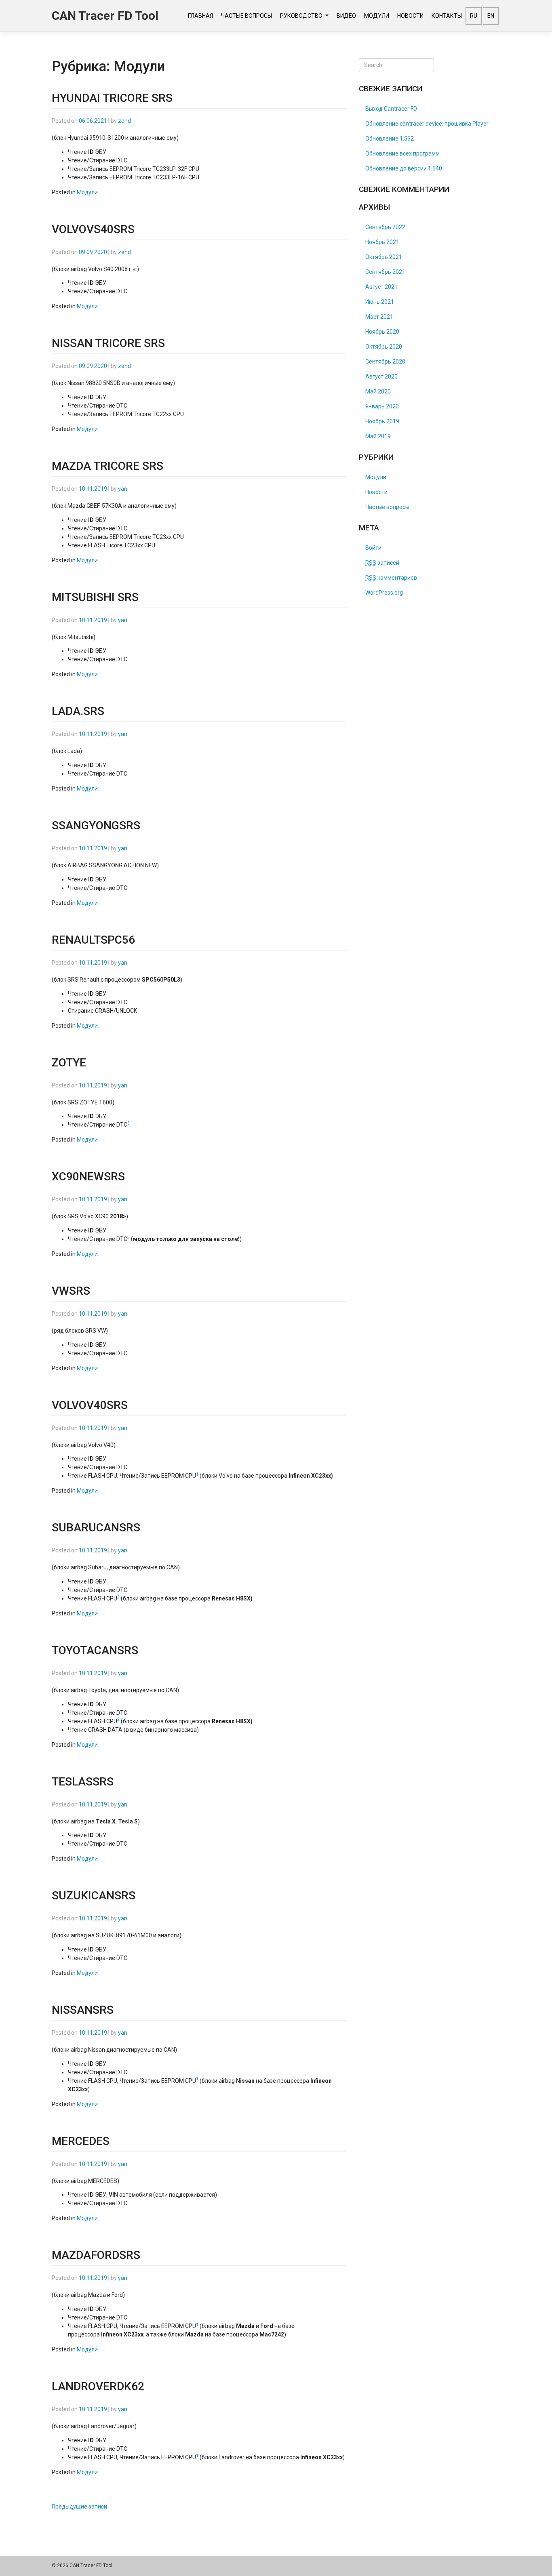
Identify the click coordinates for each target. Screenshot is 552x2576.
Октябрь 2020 (384, 347)
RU (474, 16)
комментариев (391, 578)
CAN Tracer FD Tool (105, 16)
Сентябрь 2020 (385, 362)
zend (124, 121)
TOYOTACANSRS (95, 1650)
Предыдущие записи (79, 2507)
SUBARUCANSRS (96, 1528)
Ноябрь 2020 (382, 332)
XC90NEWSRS (88, 1177)
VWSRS (71, 1291)
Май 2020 (378, 391)
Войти (373, 548)
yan (123, 489)
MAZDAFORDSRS (96, 2255)
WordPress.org (384, 593)
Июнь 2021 (380, 302)
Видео (346, 16)
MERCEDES (81, 2141)
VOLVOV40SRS (90, 1405)
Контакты (447, 16)
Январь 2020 (382, 406)
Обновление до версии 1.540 (404, 168)
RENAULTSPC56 (93, 940)
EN (491, 16)
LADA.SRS (78, 711)
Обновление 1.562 (390, 139)
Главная (200, 16)
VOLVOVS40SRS (93, 229)
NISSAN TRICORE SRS (108, 343)
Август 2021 (381, 287)
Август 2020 (381, 376)
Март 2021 (379, 317)
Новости (410, 16)
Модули (377, 16)
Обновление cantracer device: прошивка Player (427, 124)
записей (382, 563)
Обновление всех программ (402, 154)
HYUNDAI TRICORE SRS (112, 98)
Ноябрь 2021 (382, 242)
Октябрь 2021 (384, 257)
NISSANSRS (83, 2010)
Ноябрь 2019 (382, 421)
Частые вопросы (247, 16)
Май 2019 (378, 436)
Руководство (302, 16)
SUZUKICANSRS (94, 1896)
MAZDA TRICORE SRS (107, 466)
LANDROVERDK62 (98, 2386)
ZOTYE (69, 1063)
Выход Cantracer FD (391, 109)
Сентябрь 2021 (385, 272)
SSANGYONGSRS (96, 825)
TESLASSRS (83, 1782)
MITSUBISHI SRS (95, 597)
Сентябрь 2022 (385, 227)
